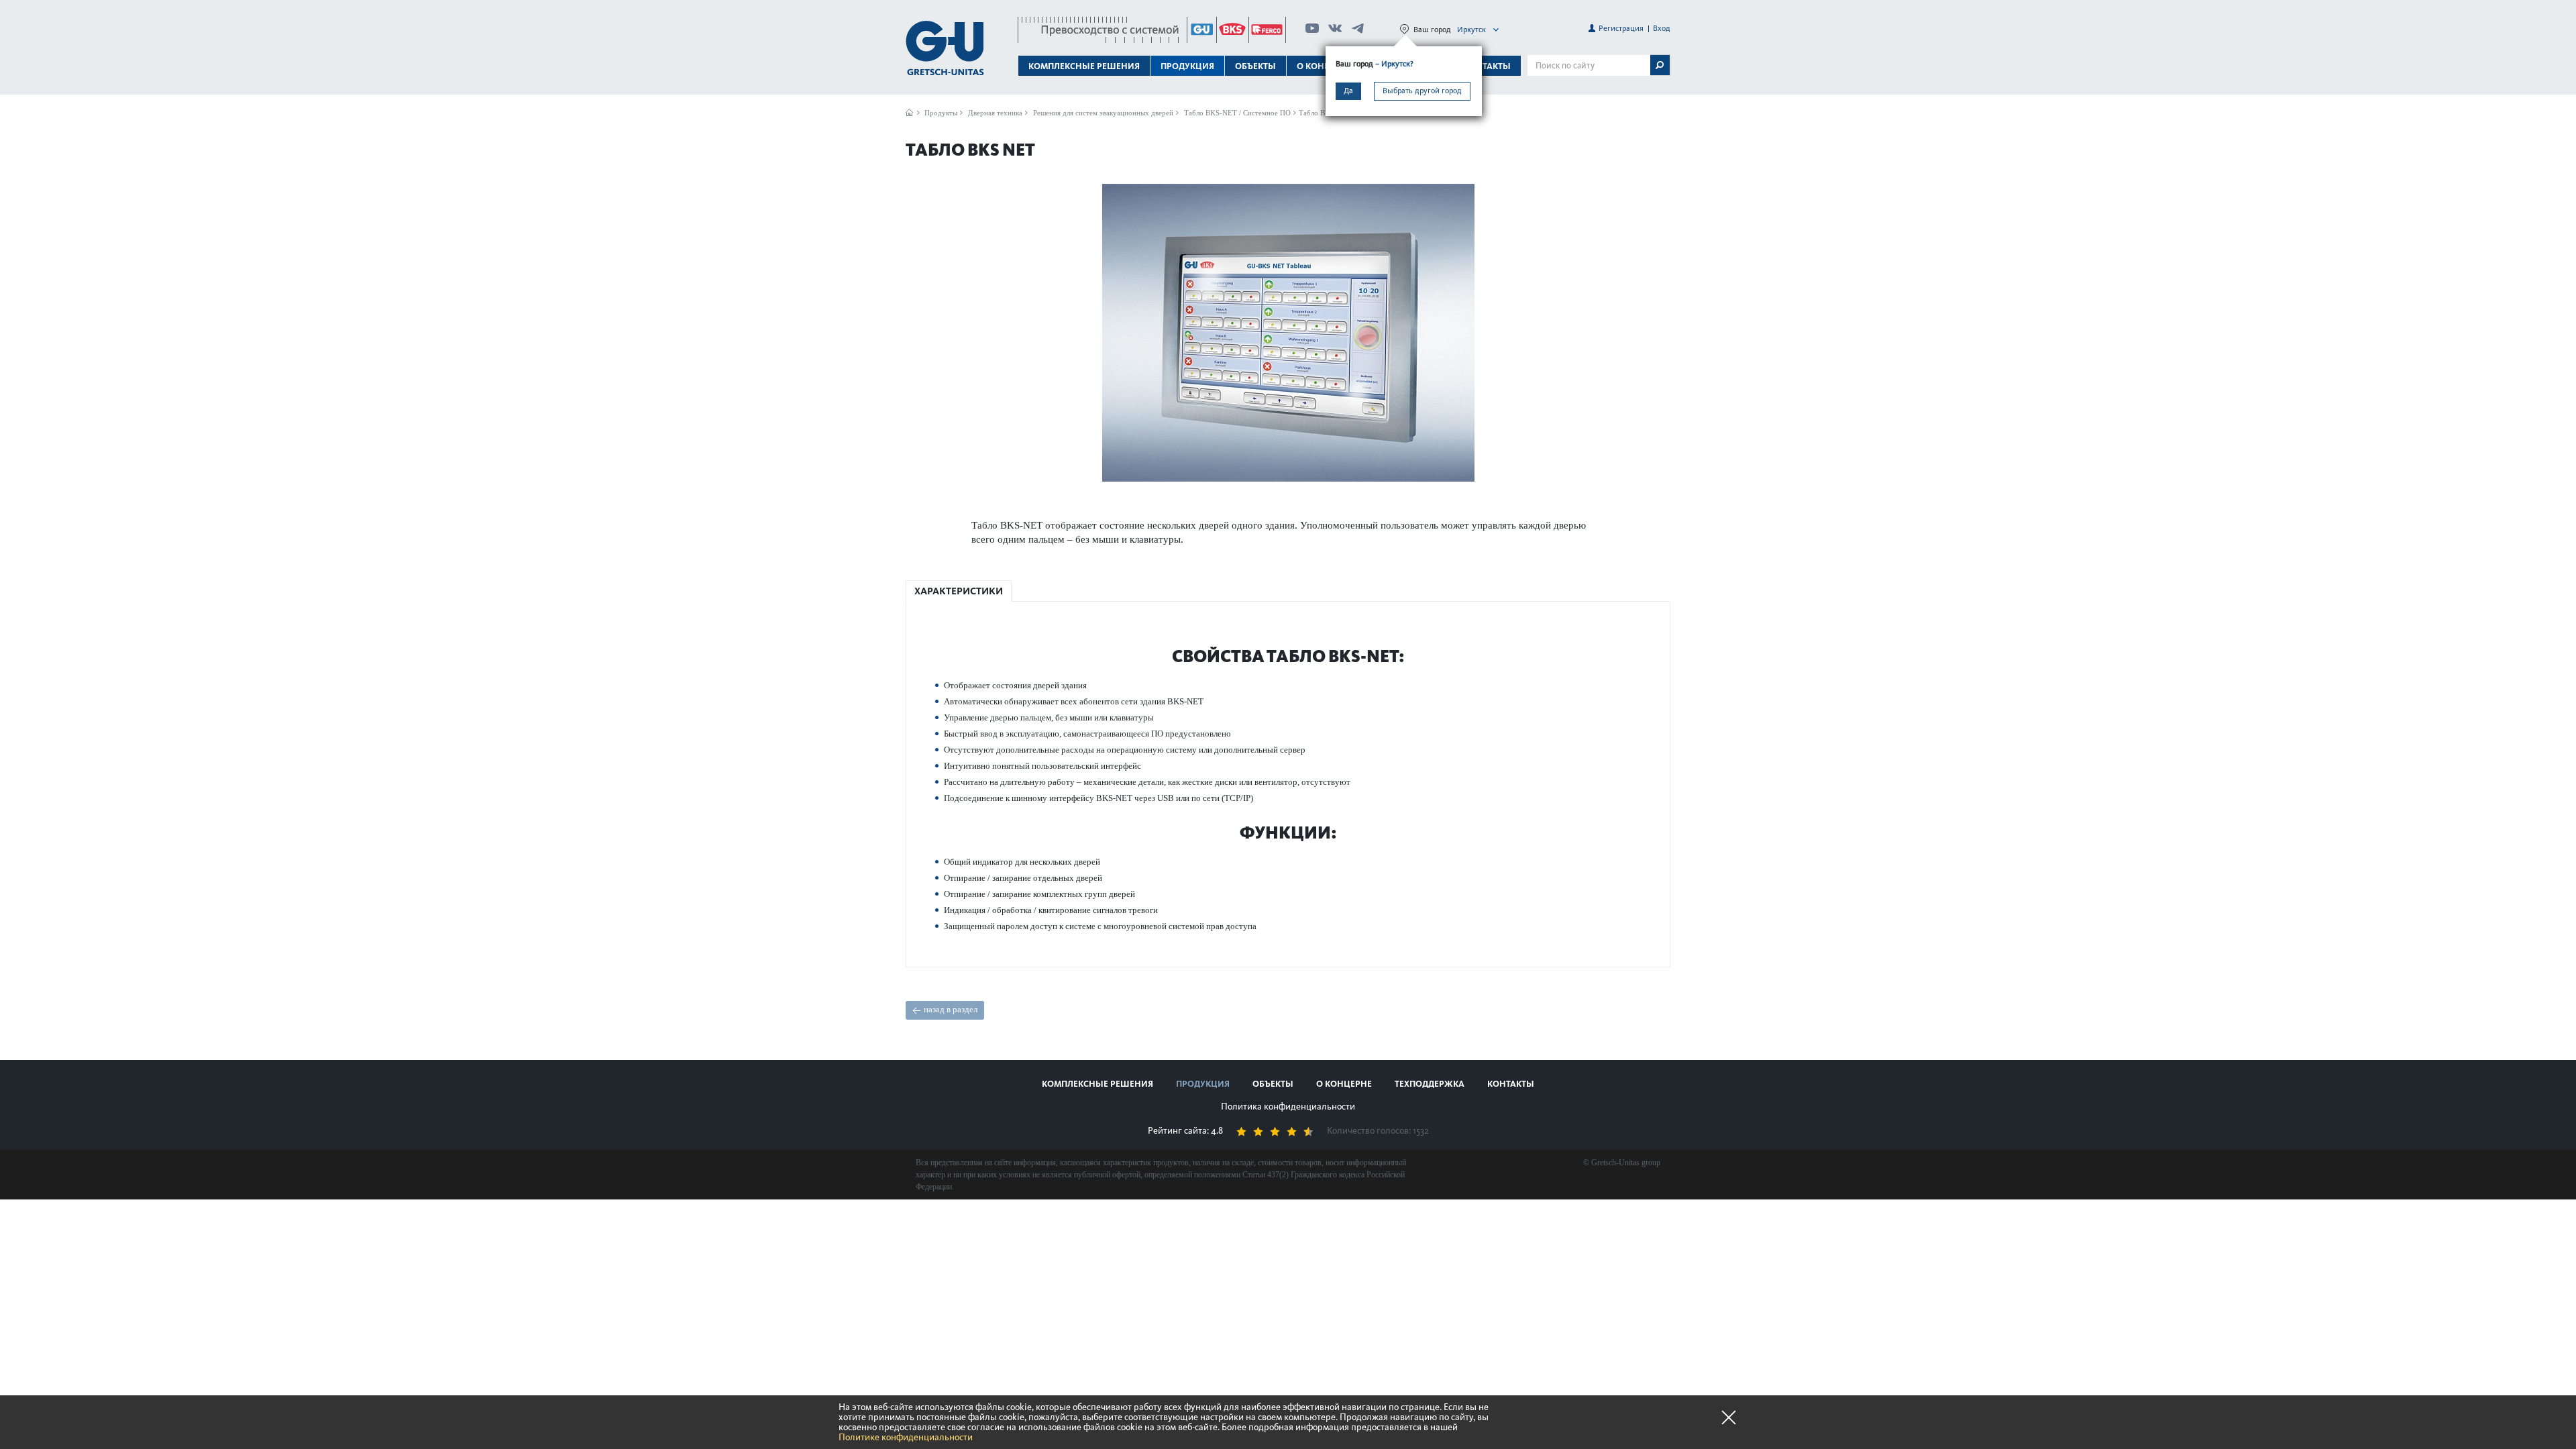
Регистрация (1621, 28)
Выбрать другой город (1422, 91)
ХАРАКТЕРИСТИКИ (959, 591)
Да (1348, 91)
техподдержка (1430, 1084)
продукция (1203, 1084)
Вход (1662, 28)
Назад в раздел (951, 1009)
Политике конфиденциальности (906, 1437)
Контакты (1487, 66)
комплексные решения (1097, 1084)
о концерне (1344, 1084)
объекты (1255, 66)
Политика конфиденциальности (1288, 1107)
